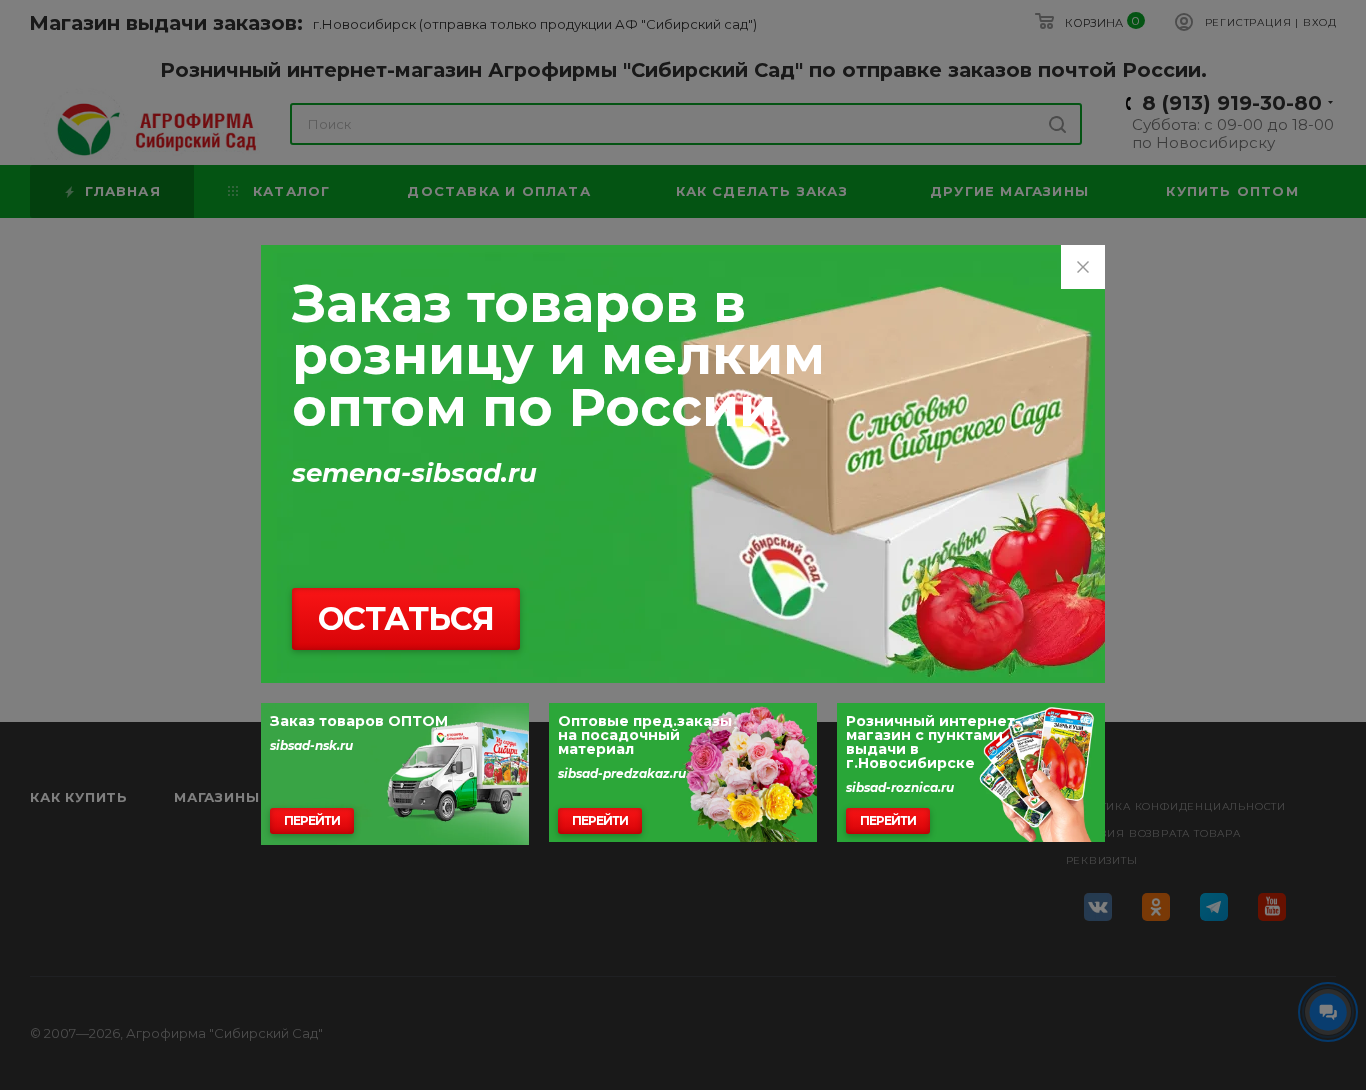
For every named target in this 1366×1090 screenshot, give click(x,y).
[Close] (1083, 267)
